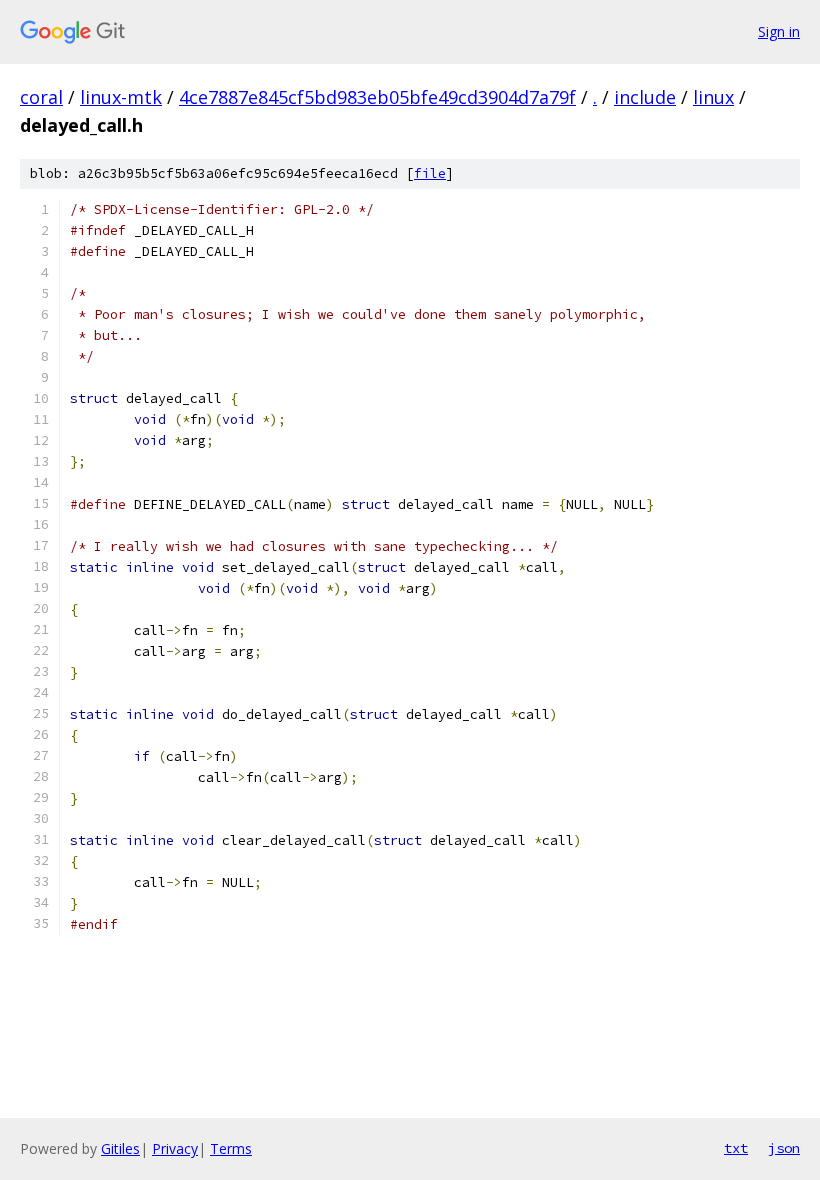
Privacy (175, 1148)
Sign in (779, 31)
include (645, 97)
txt (736, 1148)
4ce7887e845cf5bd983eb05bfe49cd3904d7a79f (377, 97)
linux (713, 97)
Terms (231, 1148)
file (430, 173)
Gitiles (120, 1148)
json (784, 1148)
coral (41, 97)
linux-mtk (121, 97)
